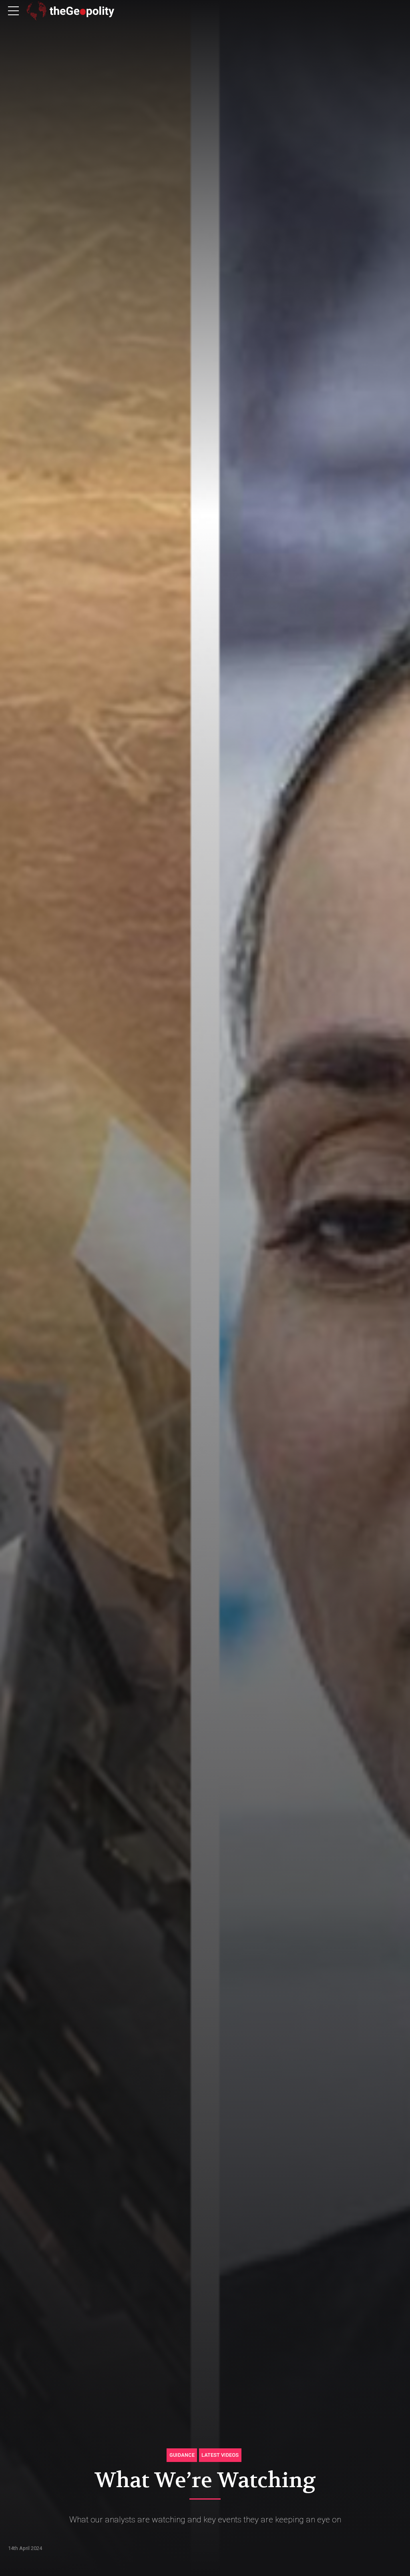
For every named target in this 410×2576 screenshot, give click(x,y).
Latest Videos (220, 2455)
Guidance (182, 2455)
